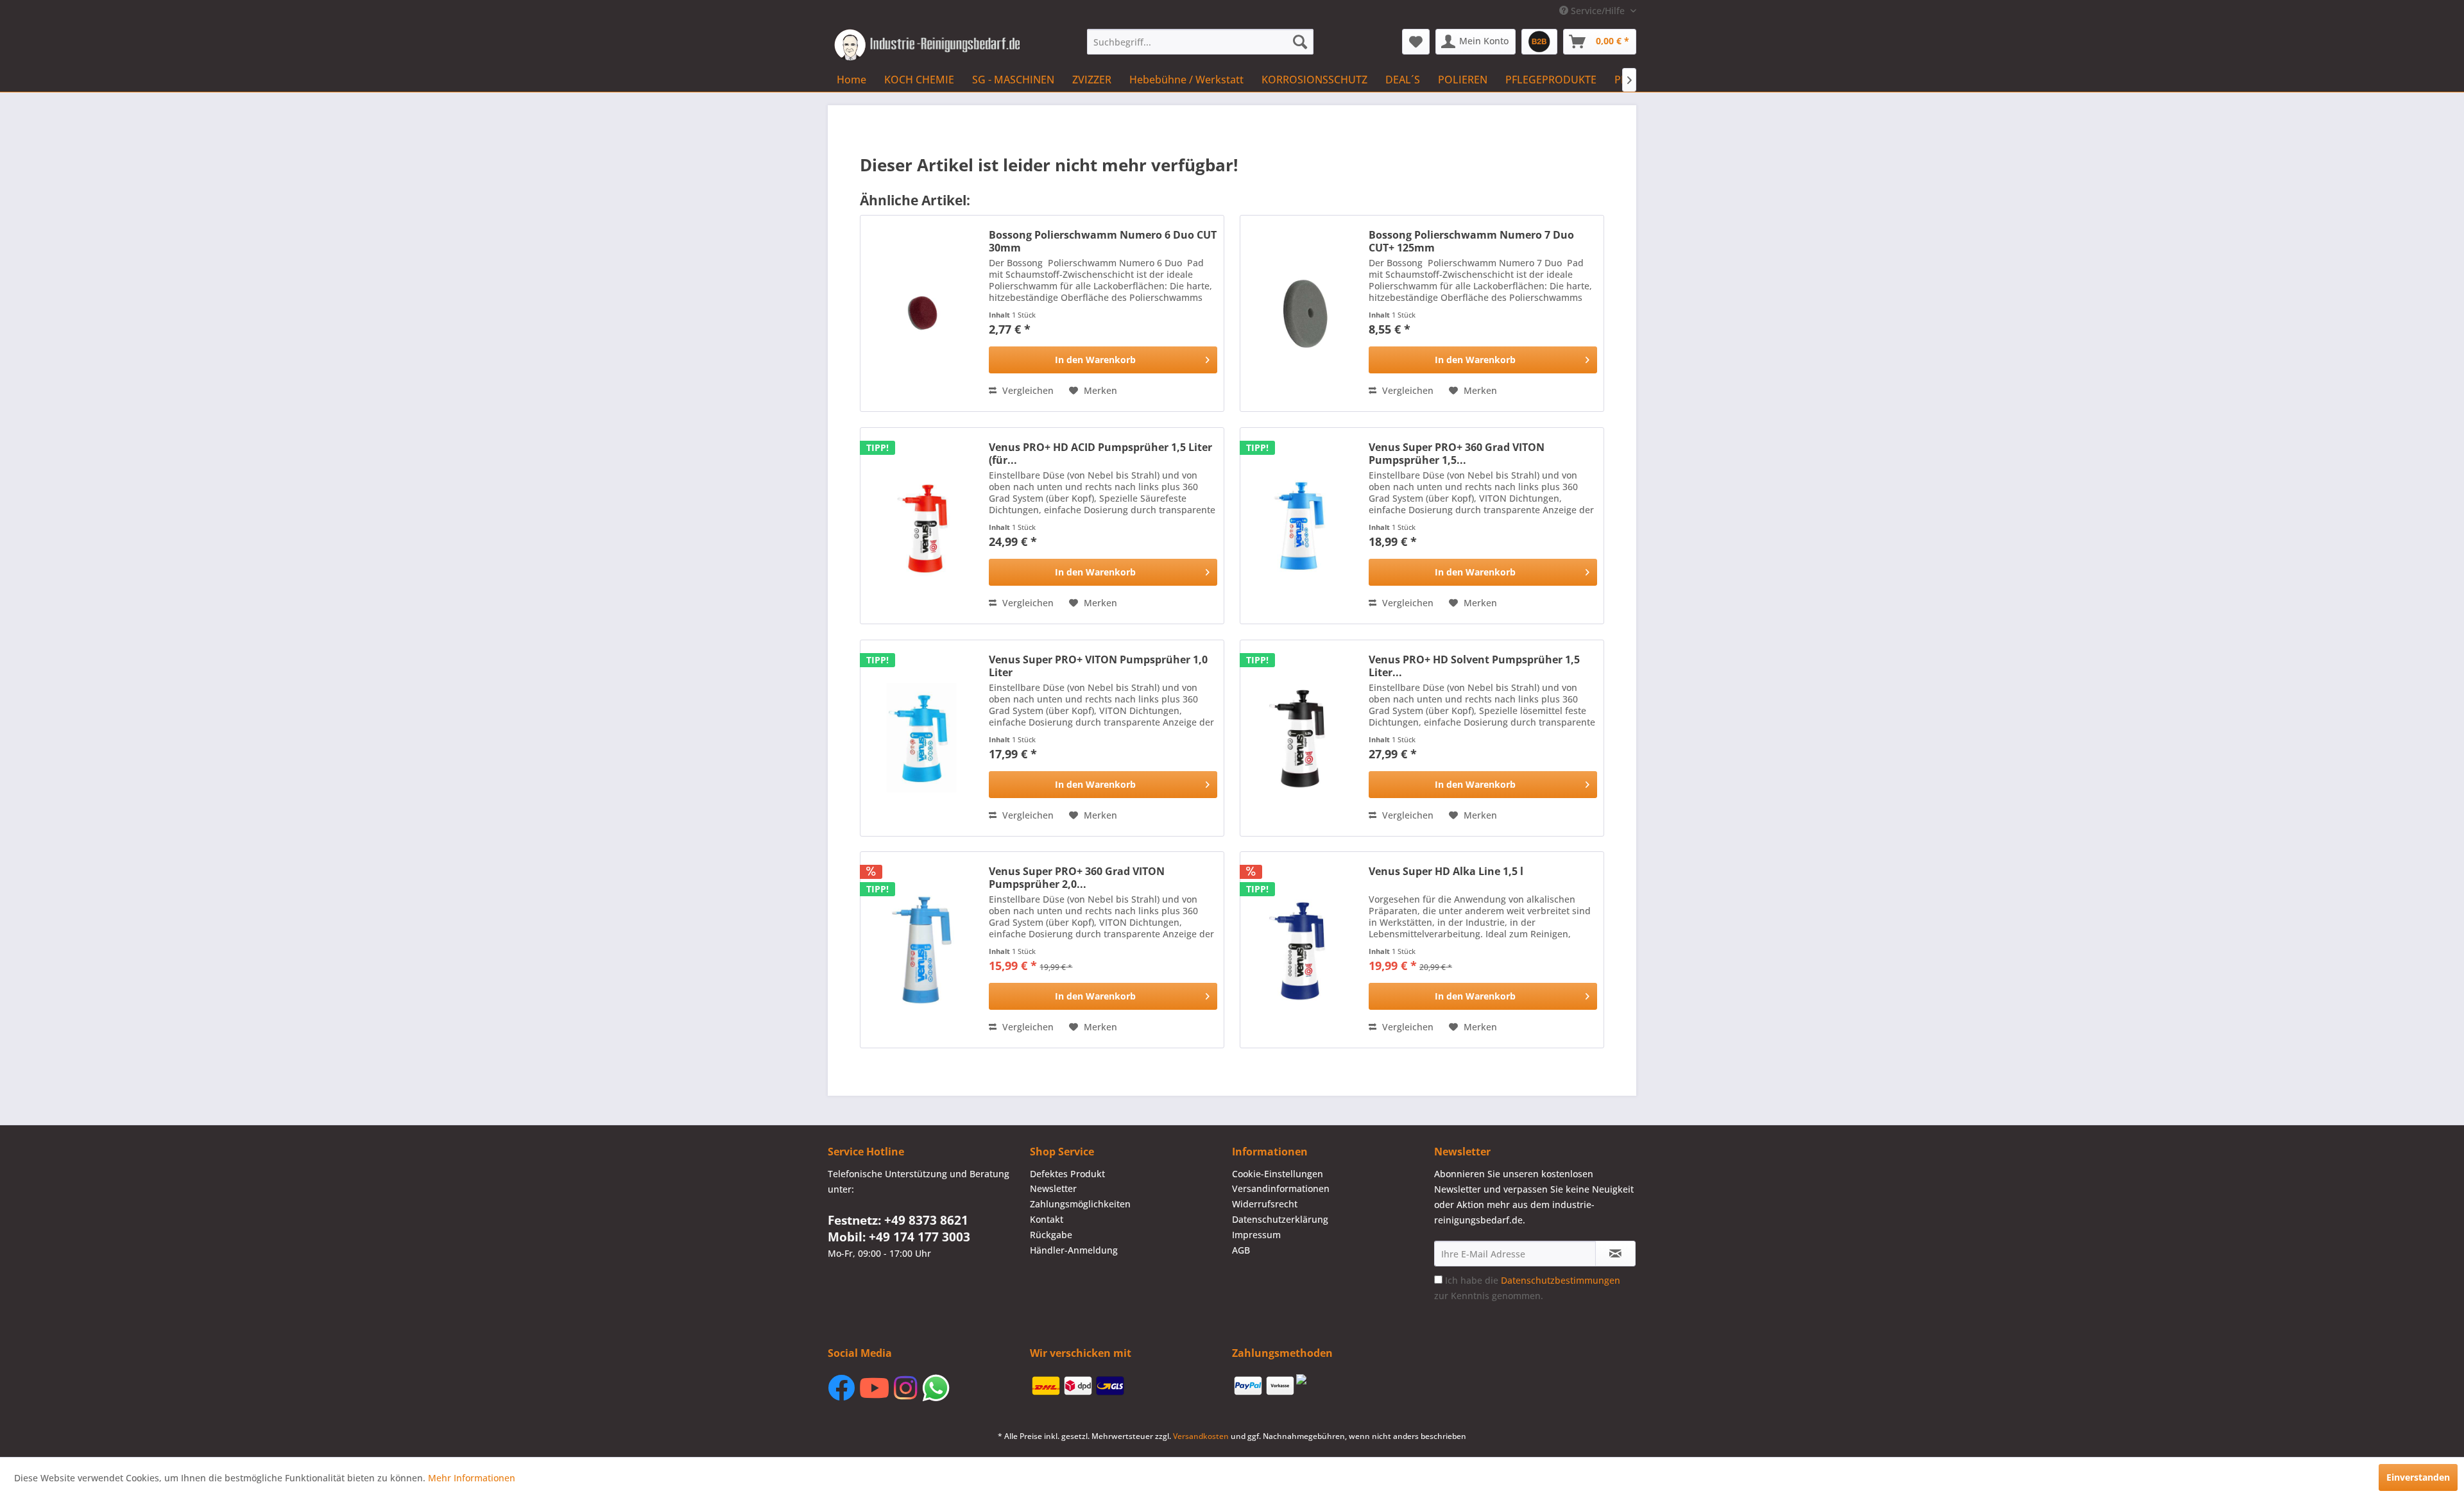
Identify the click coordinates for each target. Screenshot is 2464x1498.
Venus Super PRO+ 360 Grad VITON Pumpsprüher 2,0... (1077, 878)
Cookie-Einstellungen (1278, 1174)
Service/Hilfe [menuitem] (1598, 11)
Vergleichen (1027, 390)
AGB (1241, 1250)
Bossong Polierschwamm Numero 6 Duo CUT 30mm (1103, 241)
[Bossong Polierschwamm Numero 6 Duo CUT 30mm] (921, 313)
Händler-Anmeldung (1074, 1250)
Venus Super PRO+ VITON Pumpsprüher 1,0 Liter (1098, 666)
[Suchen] (1300, 42)
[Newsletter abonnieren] (1615, 1254)
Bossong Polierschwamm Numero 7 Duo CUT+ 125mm (1471, 241)
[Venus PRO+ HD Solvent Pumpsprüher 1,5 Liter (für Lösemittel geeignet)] (1301, 738)
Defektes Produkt (1067, 1174)
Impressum (1256, 1235)
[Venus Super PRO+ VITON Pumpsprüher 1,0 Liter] (921, 738)
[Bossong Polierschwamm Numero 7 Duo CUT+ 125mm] (1301, 313)
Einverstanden (2418, 1477)
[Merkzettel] (1416, 42)
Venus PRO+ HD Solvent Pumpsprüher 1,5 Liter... (1474, 666)
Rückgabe (1051, 1235)
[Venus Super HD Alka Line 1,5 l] (1301, 950)
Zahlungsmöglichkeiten (1080, 1204)
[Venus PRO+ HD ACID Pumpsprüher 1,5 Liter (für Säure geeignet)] (921, 526)
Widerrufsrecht (1265, 1204)
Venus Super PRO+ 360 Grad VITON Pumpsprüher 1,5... (1457, 454)
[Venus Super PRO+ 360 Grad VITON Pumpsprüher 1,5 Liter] (1301, 526)
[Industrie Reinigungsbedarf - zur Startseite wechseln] (927, 45)
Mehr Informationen (472, 1478)
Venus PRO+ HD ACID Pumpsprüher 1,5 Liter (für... (1100, 454)
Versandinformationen (1281, 1188)
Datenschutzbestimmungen (1561, 1280)
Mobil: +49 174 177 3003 (899, 1237)
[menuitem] (1200, 42)
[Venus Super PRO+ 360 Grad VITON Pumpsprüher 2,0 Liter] (921, 950)
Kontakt (1047, 1219)
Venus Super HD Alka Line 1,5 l (1446, 872)
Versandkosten (1201, 1436)
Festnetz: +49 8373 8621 (898, 1220)
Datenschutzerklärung (1280, 1219)
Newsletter (1053, 1188)
